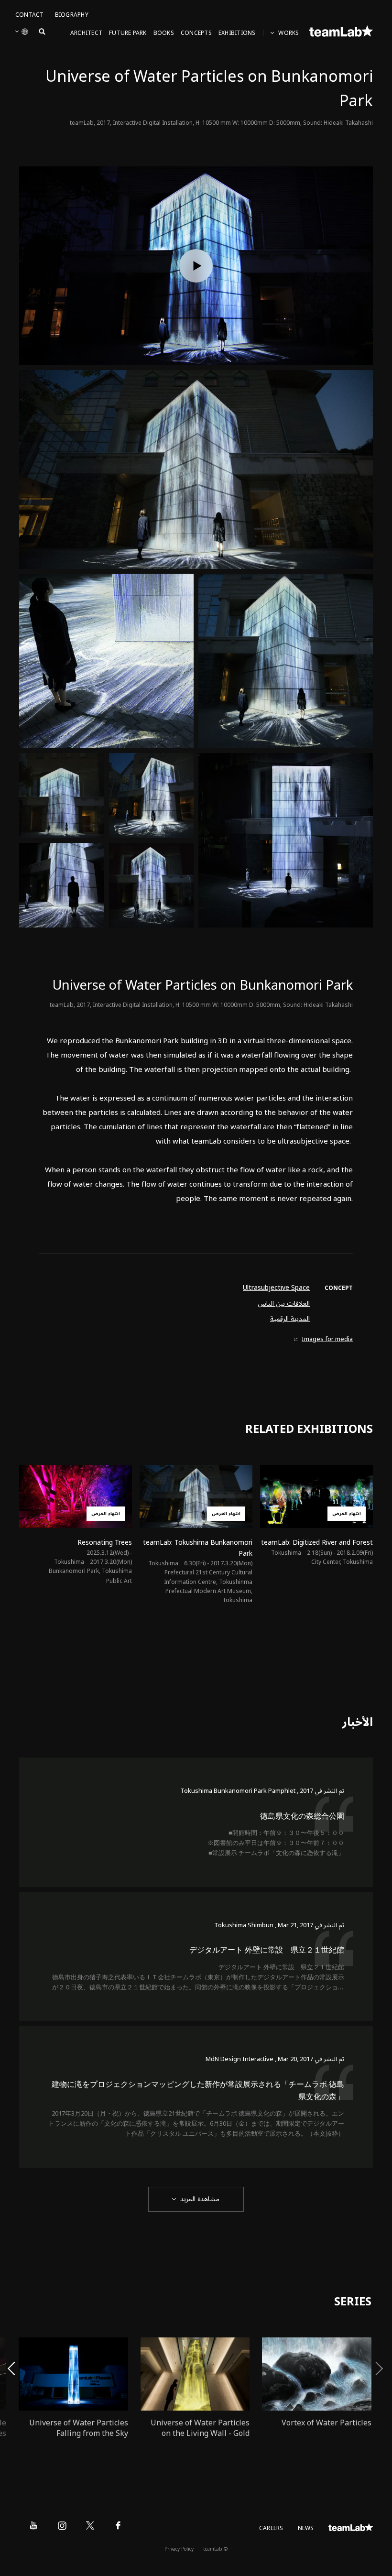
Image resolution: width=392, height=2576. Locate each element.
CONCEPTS (196, 33)
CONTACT (30, 15)
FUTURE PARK (128, 33)
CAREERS (271, 2528)
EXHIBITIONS (237, 33)
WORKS (289, 33)
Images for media (327, 1339)
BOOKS (164, 33)
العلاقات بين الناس (284, 1304)
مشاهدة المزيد (200, 2199)
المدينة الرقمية (290, 1319)
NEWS (306, 2528)
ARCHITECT (86, 33)
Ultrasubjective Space (276, 1288)
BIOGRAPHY (72, 15)
